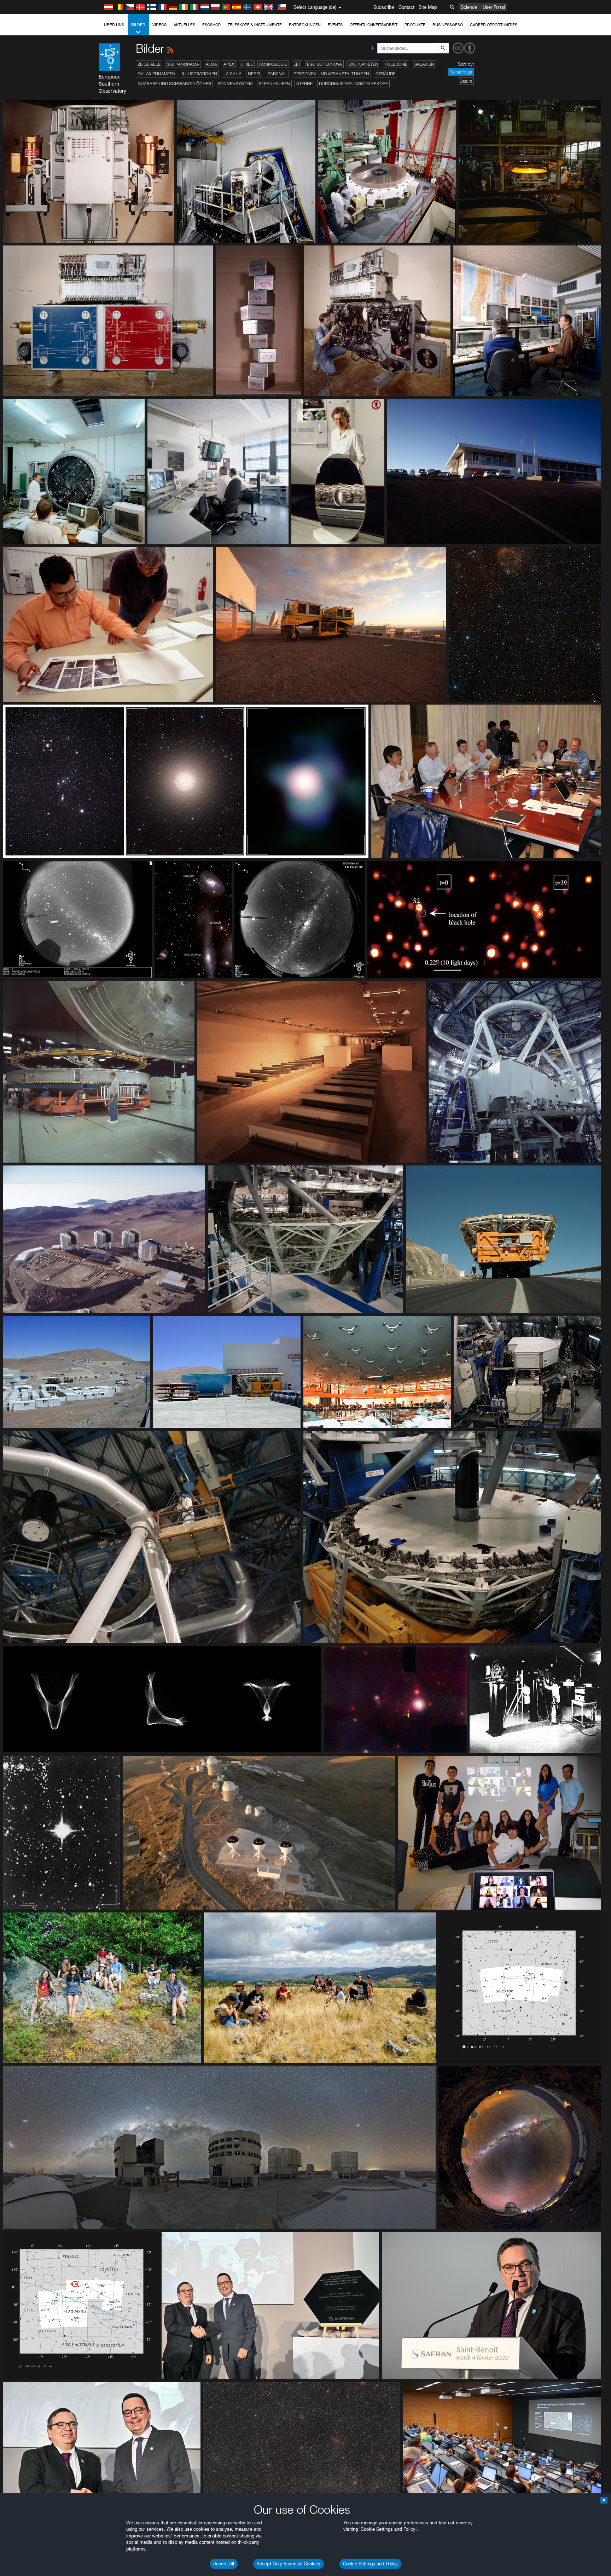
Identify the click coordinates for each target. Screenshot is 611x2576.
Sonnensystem (235, 84)
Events (335, 25)
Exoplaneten (363, 64)
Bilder (138, 25)
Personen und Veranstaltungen (331, 74)
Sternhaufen (274, 84)
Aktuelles (184, 25)
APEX (229, 64)
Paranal (277, 74)
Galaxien (424, 64)
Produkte (415, 25)
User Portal (494, 7)
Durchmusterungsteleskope (353, 84)
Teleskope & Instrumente (255, 25)
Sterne (304, 84)
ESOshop (211, 25)
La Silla (232, 74)
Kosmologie (273, 64)
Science (469, 7)
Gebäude (385, 74)
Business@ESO (448, 25)
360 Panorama (183, 64)
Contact (406, 7)
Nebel (255, 74)
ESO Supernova (324, 64)
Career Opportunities (494, 25)
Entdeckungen (305, 25)
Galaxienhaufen (156, 74)
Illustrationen (199, 74)
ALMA (211, 64)
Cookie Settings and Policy (370, 2564)
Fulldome (396, 64)
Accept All (224, 2564)
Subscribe (384, 7)
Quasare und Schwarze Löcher (174, 84)
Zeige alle (149, 64)
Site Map (428, 7)
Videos (159, 25)
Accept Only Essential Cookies (289, 2564)
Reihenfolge (461, 72)
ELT (297, 64)
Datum (466, 81)
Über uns (114, 25)
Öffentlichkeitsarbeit (374, 25)
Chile (247, 64)
